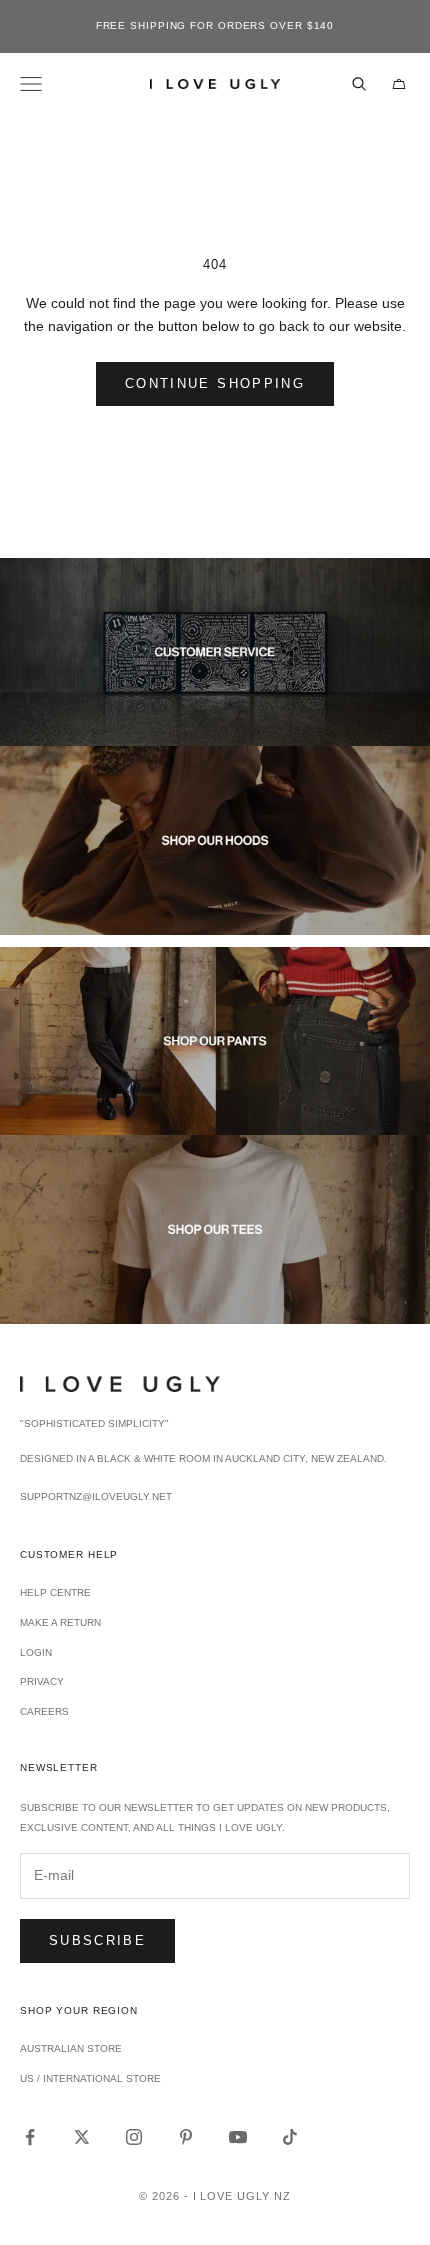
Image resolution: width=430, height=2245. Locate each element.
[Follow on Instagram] (134, 2137)
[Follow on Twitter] (82, 2137)
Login (36, 1652)
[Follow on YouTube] (238, 2137)
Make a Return (60, 1622)
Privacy (42, 1681)
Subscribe (97, 1940)
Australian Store (71, 2048)
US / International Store (90, 2078)
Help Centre (55, 1592)
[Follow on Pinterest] (186, 2137)
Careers (44, 1711)
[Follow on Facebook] (30, 2137)
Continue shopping (215, 383)
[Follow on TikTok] (290, 2137)
